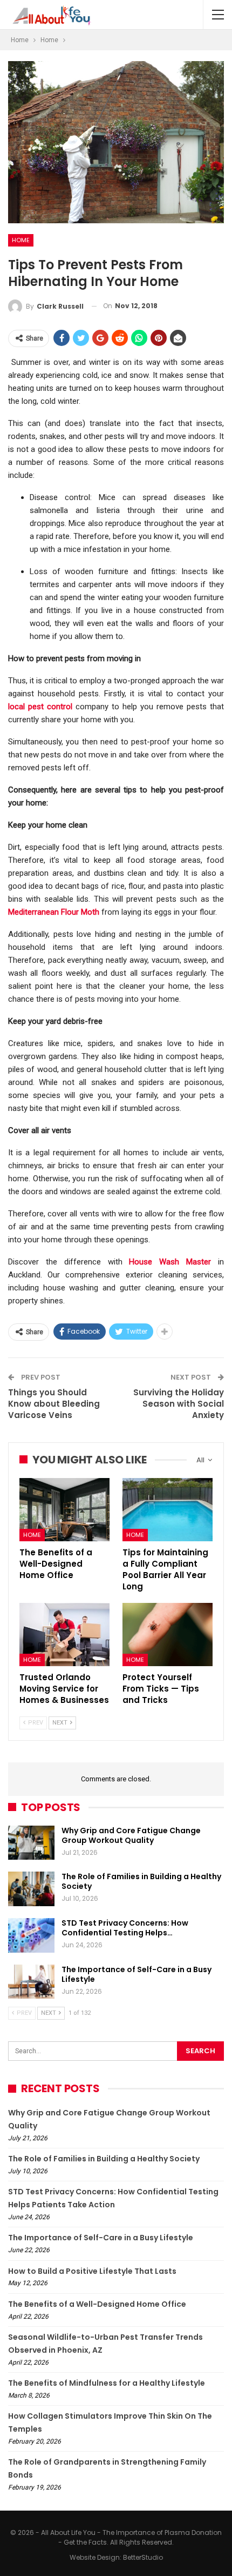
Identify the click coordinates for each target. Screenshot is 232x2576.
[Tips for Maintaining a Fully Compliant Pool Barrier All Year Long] (168, 1510)
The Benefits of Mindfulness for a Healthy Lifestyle (107, 2383)
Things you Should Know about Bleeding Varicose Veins (54, 1404)
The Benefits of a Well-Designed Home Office (97, 2304)
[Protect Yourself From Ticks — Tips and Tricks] (168, 1635)
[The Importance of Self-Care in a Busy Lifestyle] (31, 1982)
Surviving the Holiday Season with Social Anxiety (179, 1404)
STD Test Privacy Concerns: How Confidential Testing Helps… (125, 1928)
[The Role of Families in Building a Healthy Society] (31, 1889)
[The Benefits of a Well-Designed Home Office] (64, 1510)
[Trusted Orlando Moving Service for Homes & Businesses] (64, 1635)
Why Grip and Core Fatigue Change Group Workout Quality (131, 1835)
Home (21, 240)
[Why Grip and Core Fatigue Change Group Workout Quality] (31, 1843)
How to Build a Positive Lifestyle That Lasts (92, 2271)
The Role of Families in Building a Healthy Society (141, 1881)
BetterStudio (143, 2557)
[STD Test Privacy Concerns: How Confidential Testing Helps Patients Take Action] (31, 1935)
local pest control (40, 707)
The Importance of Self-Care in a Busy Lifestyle (137, 1974)
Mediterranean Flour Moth (54, 912)
